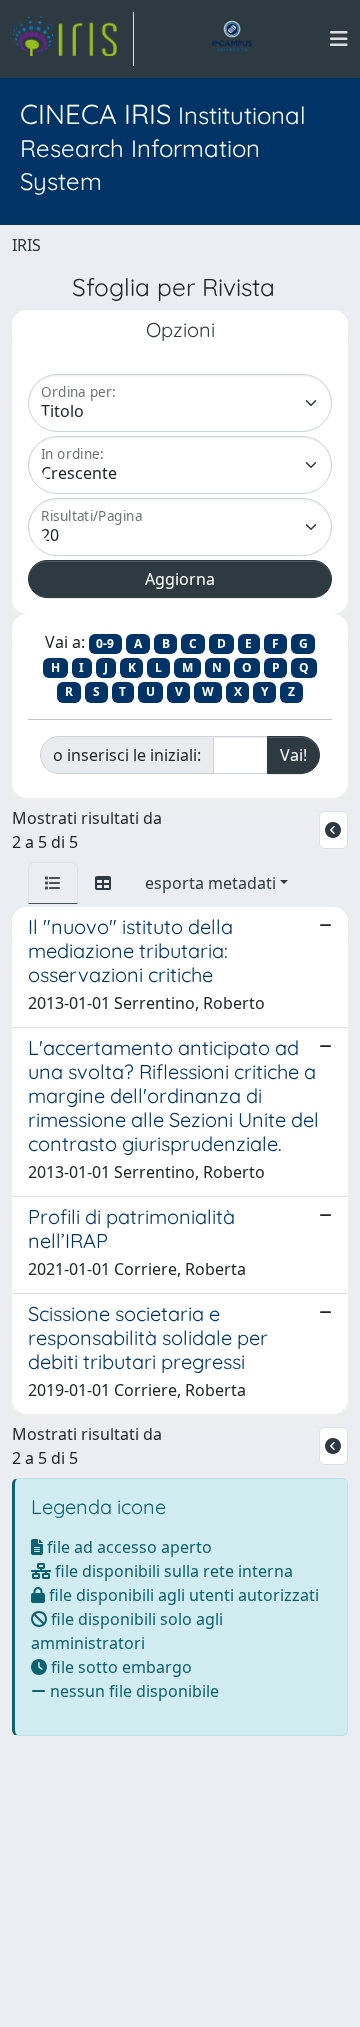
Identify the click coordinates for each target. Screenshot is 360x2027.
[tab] (53, 883)
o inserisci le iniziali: (127, 755)
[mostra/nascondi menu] (339, 39)
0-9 (105, 643)
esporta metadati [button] (210, 883)
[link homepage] (73, 39)
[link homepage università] (232, 39)
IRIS (26, 245)
